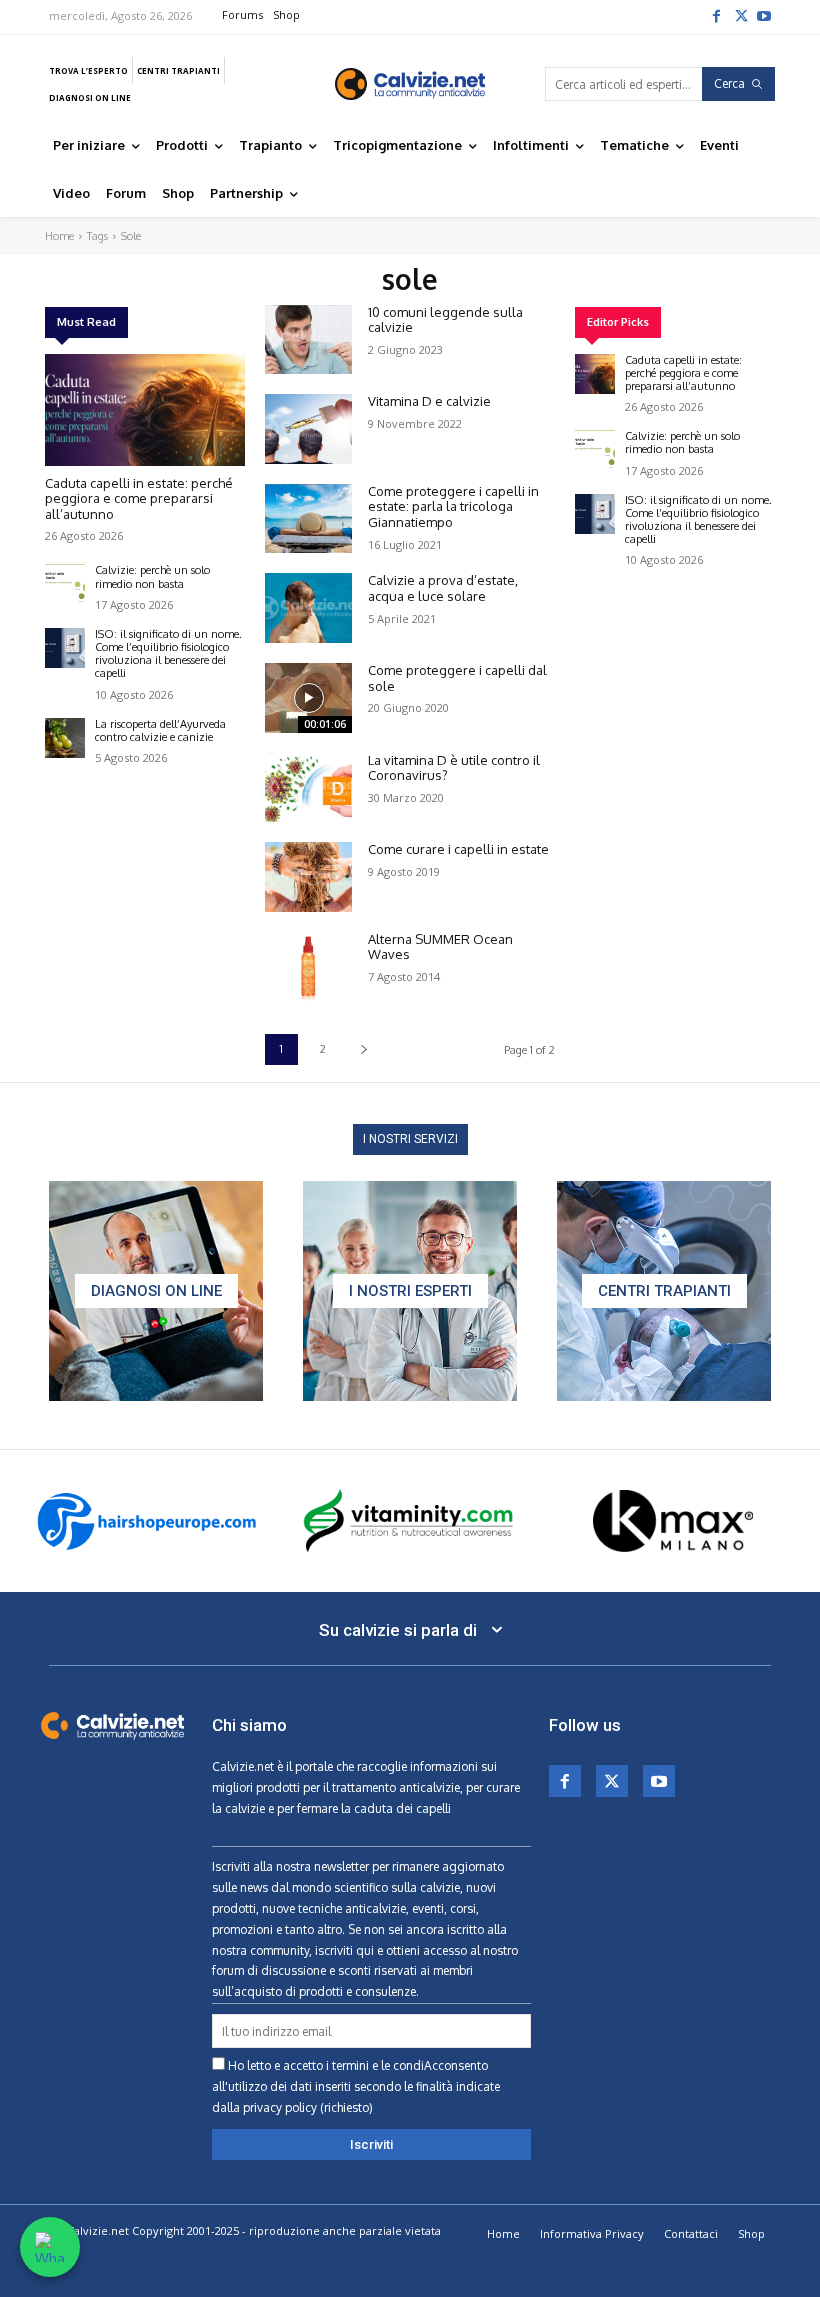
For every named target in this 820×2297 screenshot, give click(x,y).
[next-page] (363, 1049)
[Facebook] (716, 15)
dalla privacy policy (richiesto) (292, 2107)
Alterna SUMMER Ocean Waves (440, 947)
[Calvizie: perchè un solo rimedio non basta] (65, 584)
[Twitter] (740, 15)
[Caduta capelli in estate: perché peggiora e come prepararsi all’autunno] (145, 410)
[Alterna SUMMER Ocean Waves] (308, 967)
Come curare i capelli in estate (458, 849)
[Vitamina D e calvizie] (308, 429)
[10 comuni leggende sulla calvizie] (308, 340)
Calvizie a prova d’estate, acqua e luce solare (443, 588)
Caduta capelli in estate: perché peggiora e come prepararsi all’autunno (139, 498)
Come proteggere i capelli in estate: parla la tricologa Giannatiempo (453, 506)
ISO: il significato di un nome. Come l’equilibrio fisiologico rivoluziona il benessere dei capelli (168, 654)
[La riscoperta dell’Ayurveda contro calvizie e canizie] (65, 738)
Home (59, 236)
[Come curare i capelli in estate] (308, 877)
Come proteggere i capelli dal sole (457, 678)
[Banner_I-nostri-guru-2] (410, 1291)
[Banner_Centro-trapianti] (664, 1291)
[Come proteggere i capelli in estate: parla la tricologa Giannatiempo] (308, 519)
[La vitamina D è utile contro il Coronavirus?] (308, 788)
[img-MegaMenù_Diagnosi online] (156, 1291)
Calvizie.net (243, 1766)
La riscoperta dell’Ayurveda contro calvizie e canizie (160, 730)
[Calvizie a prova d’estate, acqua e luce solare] (308, 608)
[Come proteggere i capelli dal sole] (308, 698)
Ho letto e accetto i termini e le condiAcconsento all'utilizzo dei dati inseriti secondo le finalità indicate (356, 2086)
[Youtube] (764, 15)
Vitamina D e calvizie (429, 401)
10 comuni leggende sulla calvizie (445, 320)
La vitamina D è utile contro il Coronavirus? (454, 768)
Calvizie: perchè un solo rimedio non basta (152, 576)
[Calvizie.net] (410, 84)
